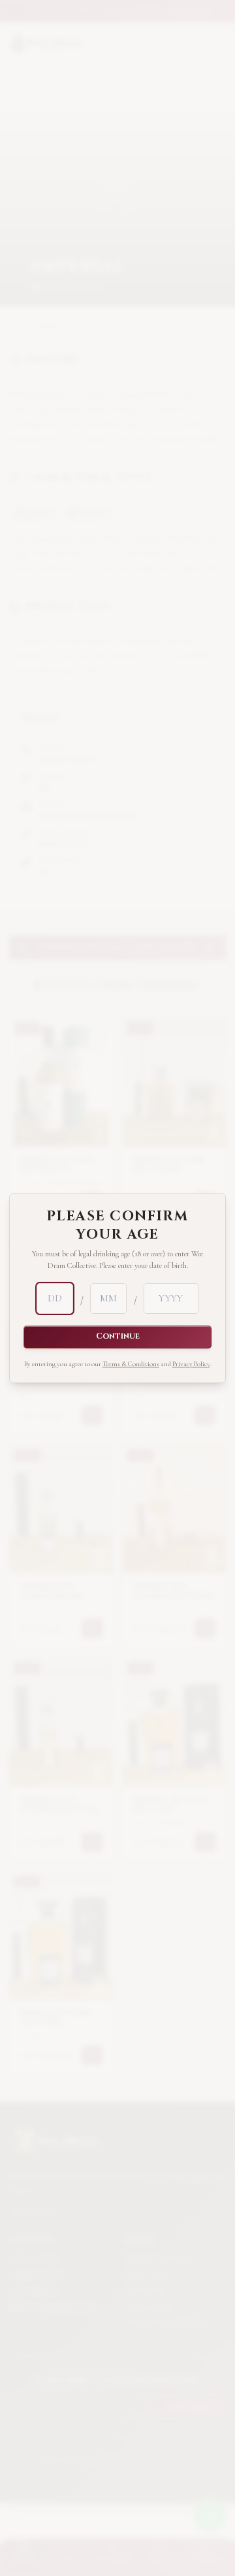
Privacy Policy (191, 1364)
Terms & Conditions (131, 1364)
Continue (118, 1336)
